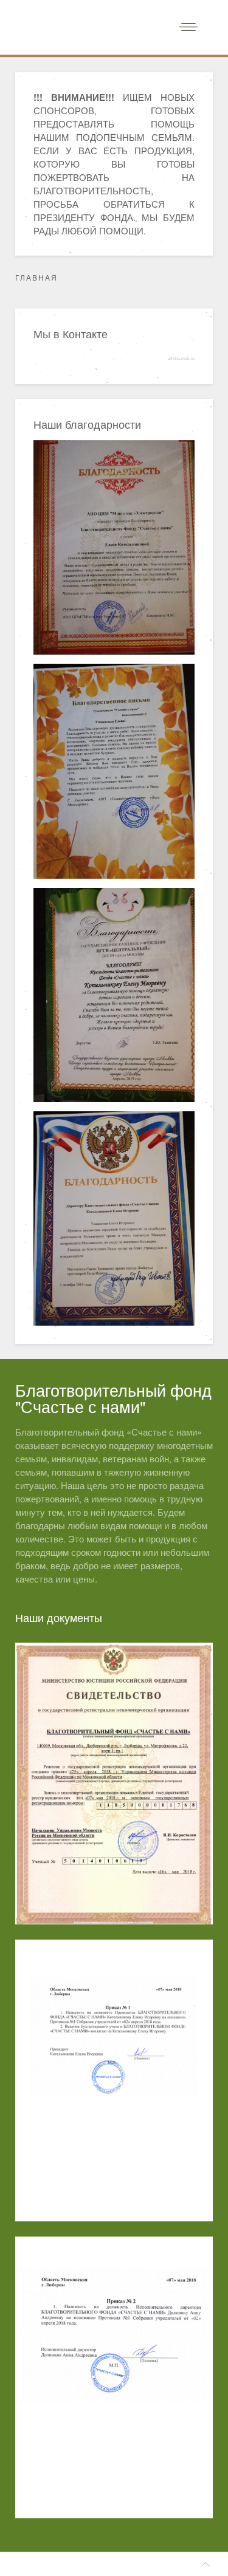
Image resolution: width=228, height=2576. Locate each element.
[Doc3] (114, 2377)
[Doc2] (114, 2080)
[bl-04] (114, 1218)
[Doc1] (114, 1784)
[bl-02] (114, 771)
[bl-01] (114, 547)
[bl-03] (114, 995)
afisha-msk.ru (181, 359)
